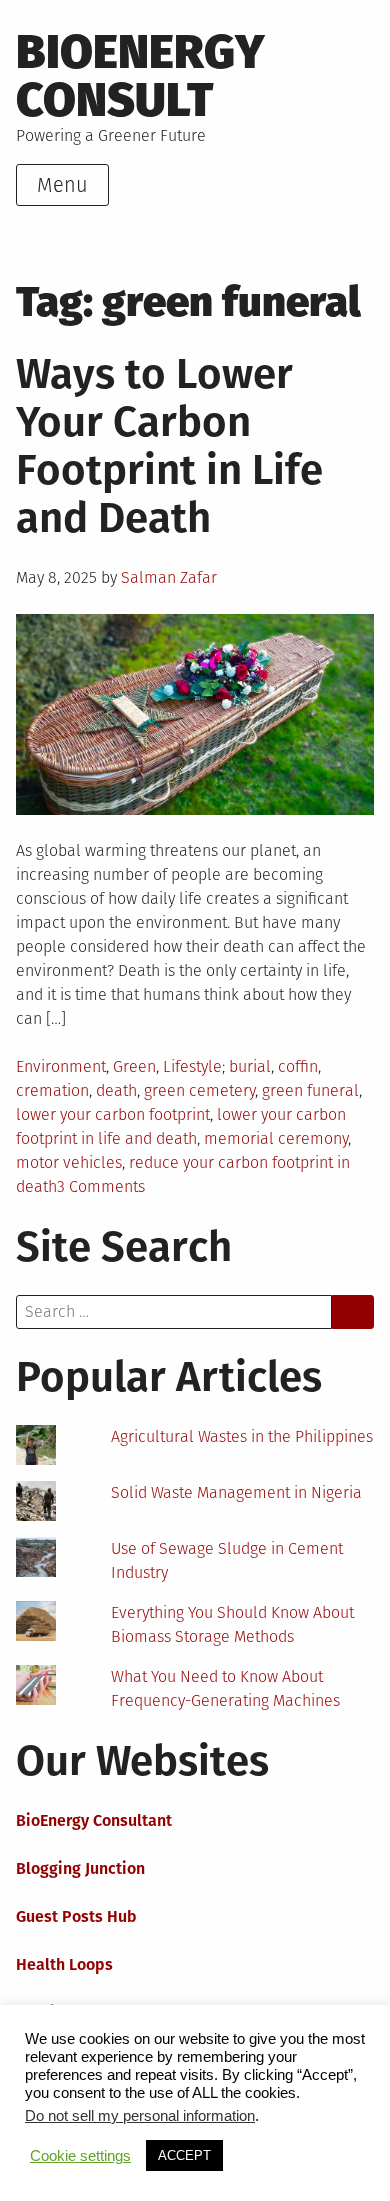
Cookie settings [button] (80, 2156)
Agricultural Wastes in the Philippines (242, 1436)
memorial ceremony (276, 1138)
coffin (298, 1066)
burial (250, 1066)
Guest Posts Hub (76, 1916)
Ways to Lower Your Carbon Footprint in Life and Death (169, 446)
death (116, 1090)
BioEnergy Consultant (94, 1820)
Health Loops (64, 1964)
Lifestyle (192, 1066)
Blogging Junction (80, 1868)
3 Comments (101, 1186)
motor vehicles (69, 1162)
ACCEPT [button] (184, 2155)
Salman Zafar (169, 577)
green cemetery (199, 1090)
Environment (61, 1066)
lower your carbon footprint (113, 1114)
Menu (62, 185)
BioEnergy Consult (140, 76)
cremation (52, 1090)
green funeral (310, 1090)
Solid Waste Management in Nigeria (236, 1492)
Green (134, 1066)
